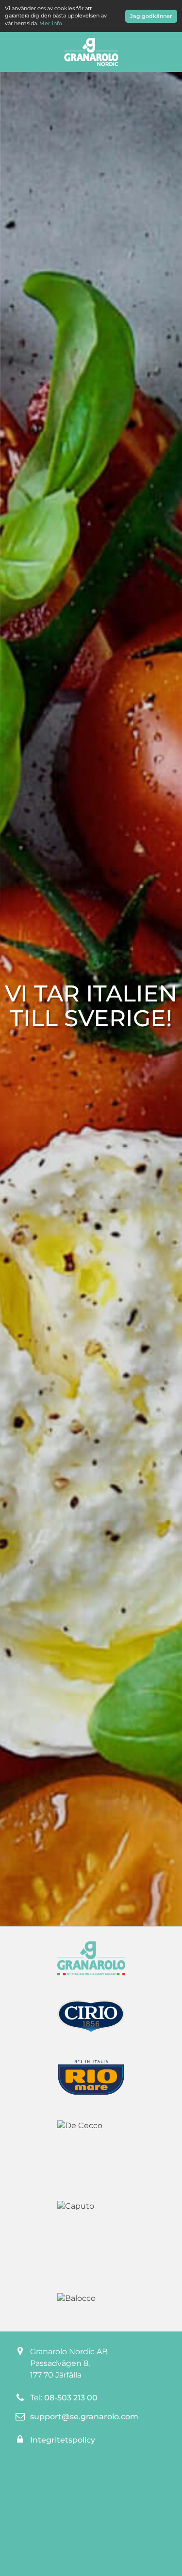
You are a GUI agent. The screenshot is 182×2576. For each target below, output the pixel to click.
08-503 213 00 (71, 2398)
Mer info (51, 23)
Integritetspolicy (63, 2440)
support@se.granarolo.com (84, 2417)
